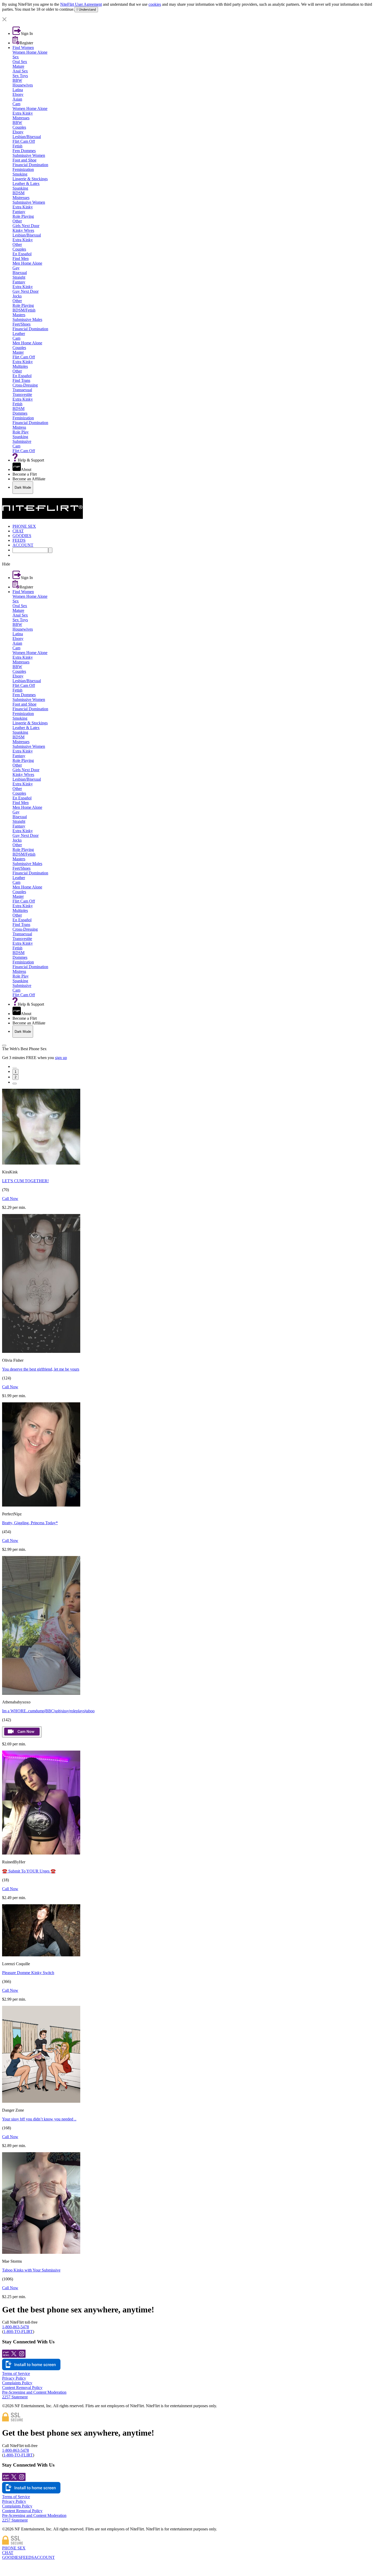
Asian (17, 99)
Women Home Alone (30, 52)
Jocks (17, 296)
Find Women (23, 48)
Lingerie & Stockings (30, 179)
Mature (18, 66)
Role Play (21, 432)
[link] (191, 15)
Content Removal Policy (22, 2388)
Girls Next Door (26, 226)
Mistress (19, 427)
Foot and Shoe (24, 160)
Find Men (21, 259)
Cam (16, 104)
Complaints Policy (17, 2383)
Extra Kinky (23, 113)
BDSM (18, 193)
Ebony (18, 94)
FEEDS (27, 2557)
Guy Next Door (26, 291)
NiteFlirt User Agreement (81, 4)
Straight (19, 277)
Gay (16, 268)
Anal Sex (20, 71)
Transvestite (22, 394)
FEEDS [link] (19, 540)
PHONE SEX (14, 2548)
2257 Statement (15, 2397)
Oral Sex (20, 62)
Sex (16, 57)
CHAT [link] (18, 531)
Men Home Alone (27, 263)
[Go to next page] (15, 1084)
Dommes (20, 413)
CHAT (8, 2553)
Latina (18, 90)
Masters (19, 315)
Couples (19, 127)
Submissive (22, 441)
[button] (191, 20)
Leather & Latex (26, 183)
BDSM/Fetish (24, 310)
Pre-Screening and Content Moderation (34, 2392)
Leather (19, 334)
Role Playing (23, 216)
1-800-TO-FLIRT (18, 2332)
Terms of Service (16, 2373)
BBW (17, 80)
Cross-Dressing (25, 385)
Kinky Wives (23, 230)
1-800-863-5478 (16, 2327)
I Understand (86, 10)
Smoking (20, 174)
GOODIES (11, 2557)
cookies (155, 4)
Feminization (23, 169)
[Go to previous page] (15, 1068)
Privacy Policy (14, 2378)
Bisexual (20, 273)
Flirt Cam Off (24, 141)
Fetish (17, 146)
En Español (22, 254)
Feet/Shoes (21, 324)
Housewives (23, 85)
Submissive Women (29, 155)
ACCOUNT (44, 2557)
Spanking (20, 188)
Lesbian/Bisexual (27, 137)
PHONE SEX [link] (24, 526)
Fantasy (19, 212)
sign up (61, 1058)
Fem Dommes (24, 151)
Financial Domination (30, 165)
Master (18, 352)
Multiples (20, 366)
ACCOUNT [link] (23, 545)
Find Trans (21, 380)
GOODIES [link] (22, 536)
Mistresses (21, 118)
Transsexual (22, 390)
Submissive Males (27, 319)
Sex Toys (20, 76)
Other (17, 221)
